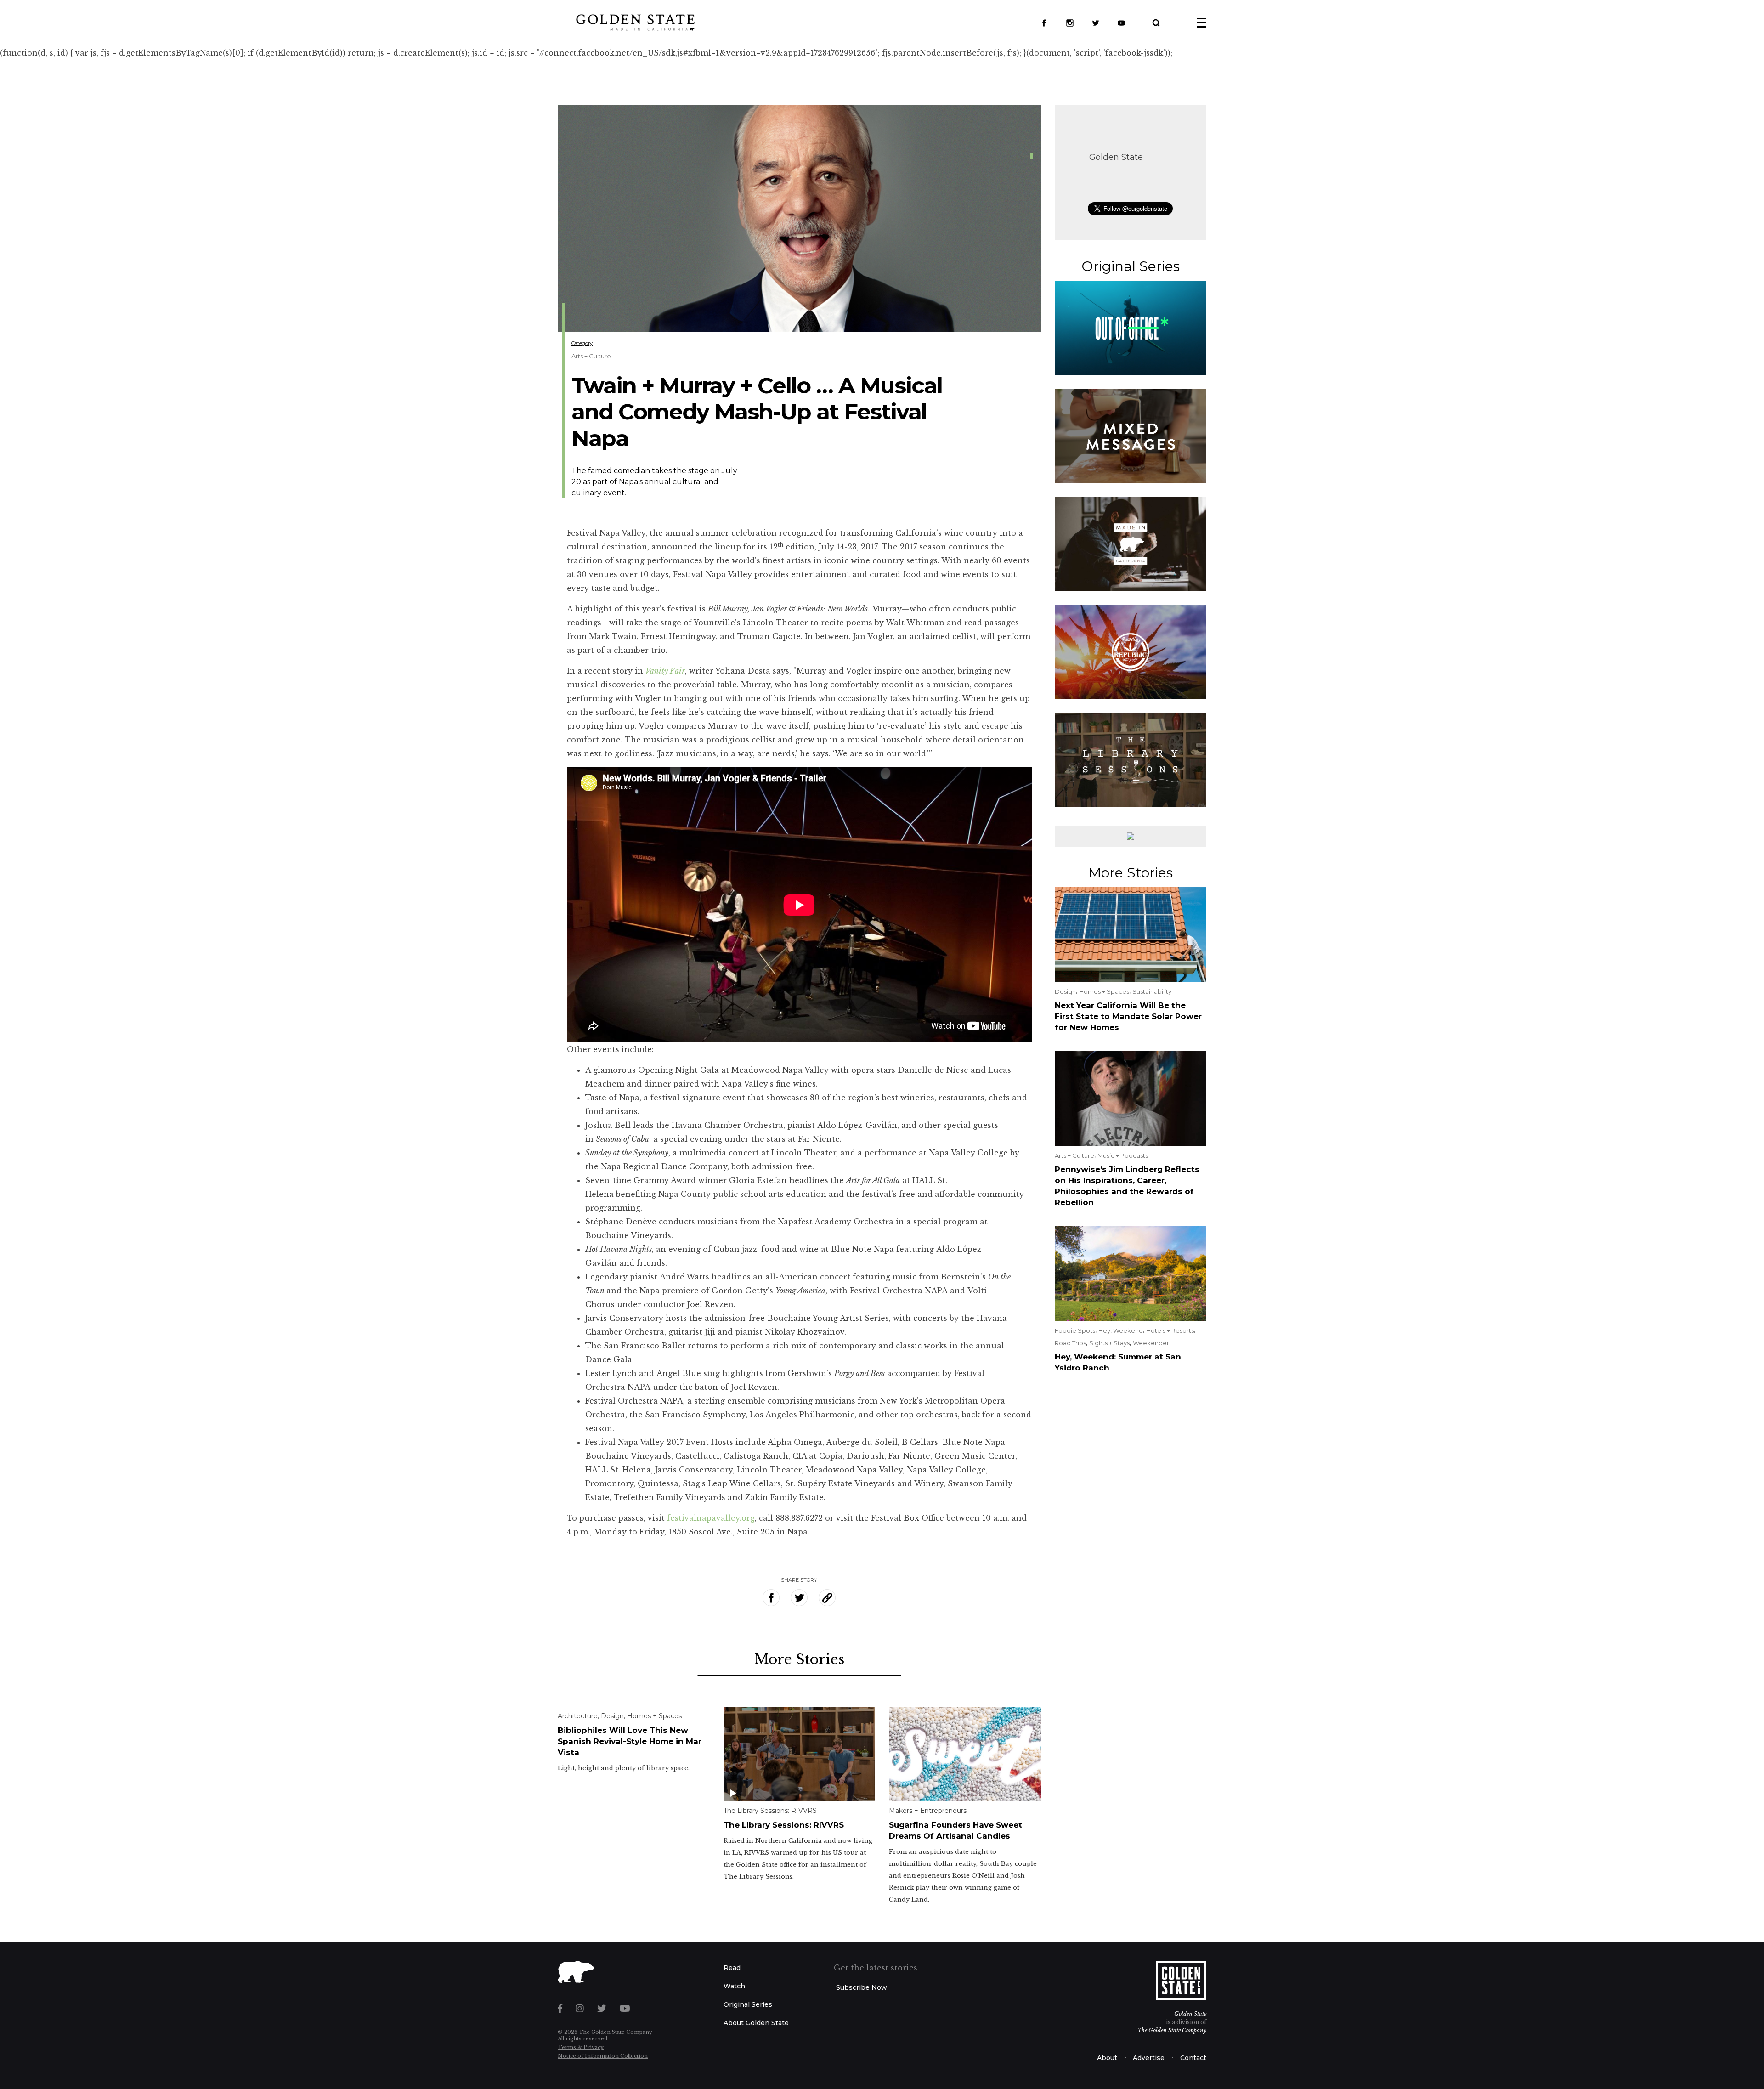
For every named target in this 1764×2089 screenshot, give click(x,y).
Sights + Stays (1109, 1343)
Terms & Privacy (581, 2047)
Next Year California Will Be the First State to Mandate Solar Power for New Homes (1128, 1016)
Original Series (748, 2004)
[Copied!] (827, 1598)
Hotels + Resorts (1170, 1330)
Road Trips (1070, 1343)
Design (612, 1716)
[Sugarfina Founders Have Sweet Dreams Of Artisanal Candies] (965, 1753)
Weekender (1151, 1343)
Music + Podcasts (1123, 1155)
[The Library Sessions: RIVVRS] (800, 1753)
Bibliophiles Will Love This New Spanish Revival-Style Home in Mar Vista (630, 1741)
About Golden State (756, 2023)
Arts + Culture (591, 356)
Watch (734, 1986)
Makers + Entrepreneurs (928, 1811)
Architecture (578, 1716)
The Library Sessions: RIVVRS (770, 1811)
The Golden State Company (1172, 2030)
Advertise (1149, 2058)
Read (732, 1968)
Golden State (1116, 157)
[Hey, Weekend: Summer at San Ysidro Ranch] (1131, 1273)
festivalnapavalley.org (711, 1518)
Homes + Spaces (654, 1716)
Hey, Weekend (1121, 1330)
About (1107, 2058)
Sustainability (1152, 991)
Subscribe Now (862, 1987)
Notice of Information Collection (603, 2056)
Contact (1193, 2058)
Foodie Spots (1075, 1330)
